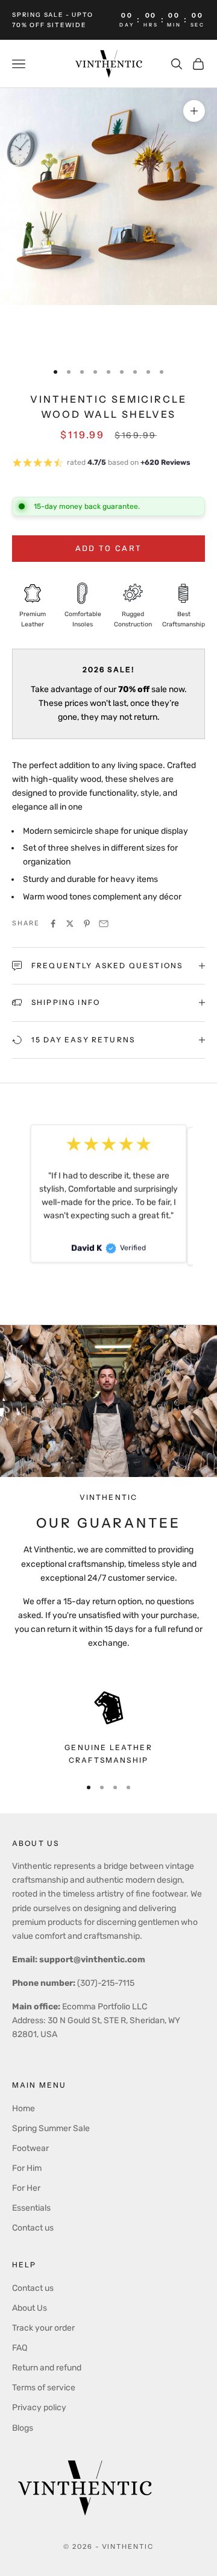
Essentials (31, 2208)
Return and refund (47, 2368)
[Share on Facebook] (53, 924)
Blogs (23, 2428)
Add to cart (109, 548)
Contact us (33, 2228)
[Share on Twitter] (70, 924)
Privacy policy (39, 2408)
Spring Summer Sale (51, 2128)
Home (24, 2108)
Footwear (30, 2148)
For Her (26, 2188)
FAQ (20, 2348)
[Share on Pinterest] (87, 924)
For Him (27, 2168)
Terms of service (44, 2388)
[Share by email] (104, 924)
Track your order (43, 2328)
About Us (30, 2308)
